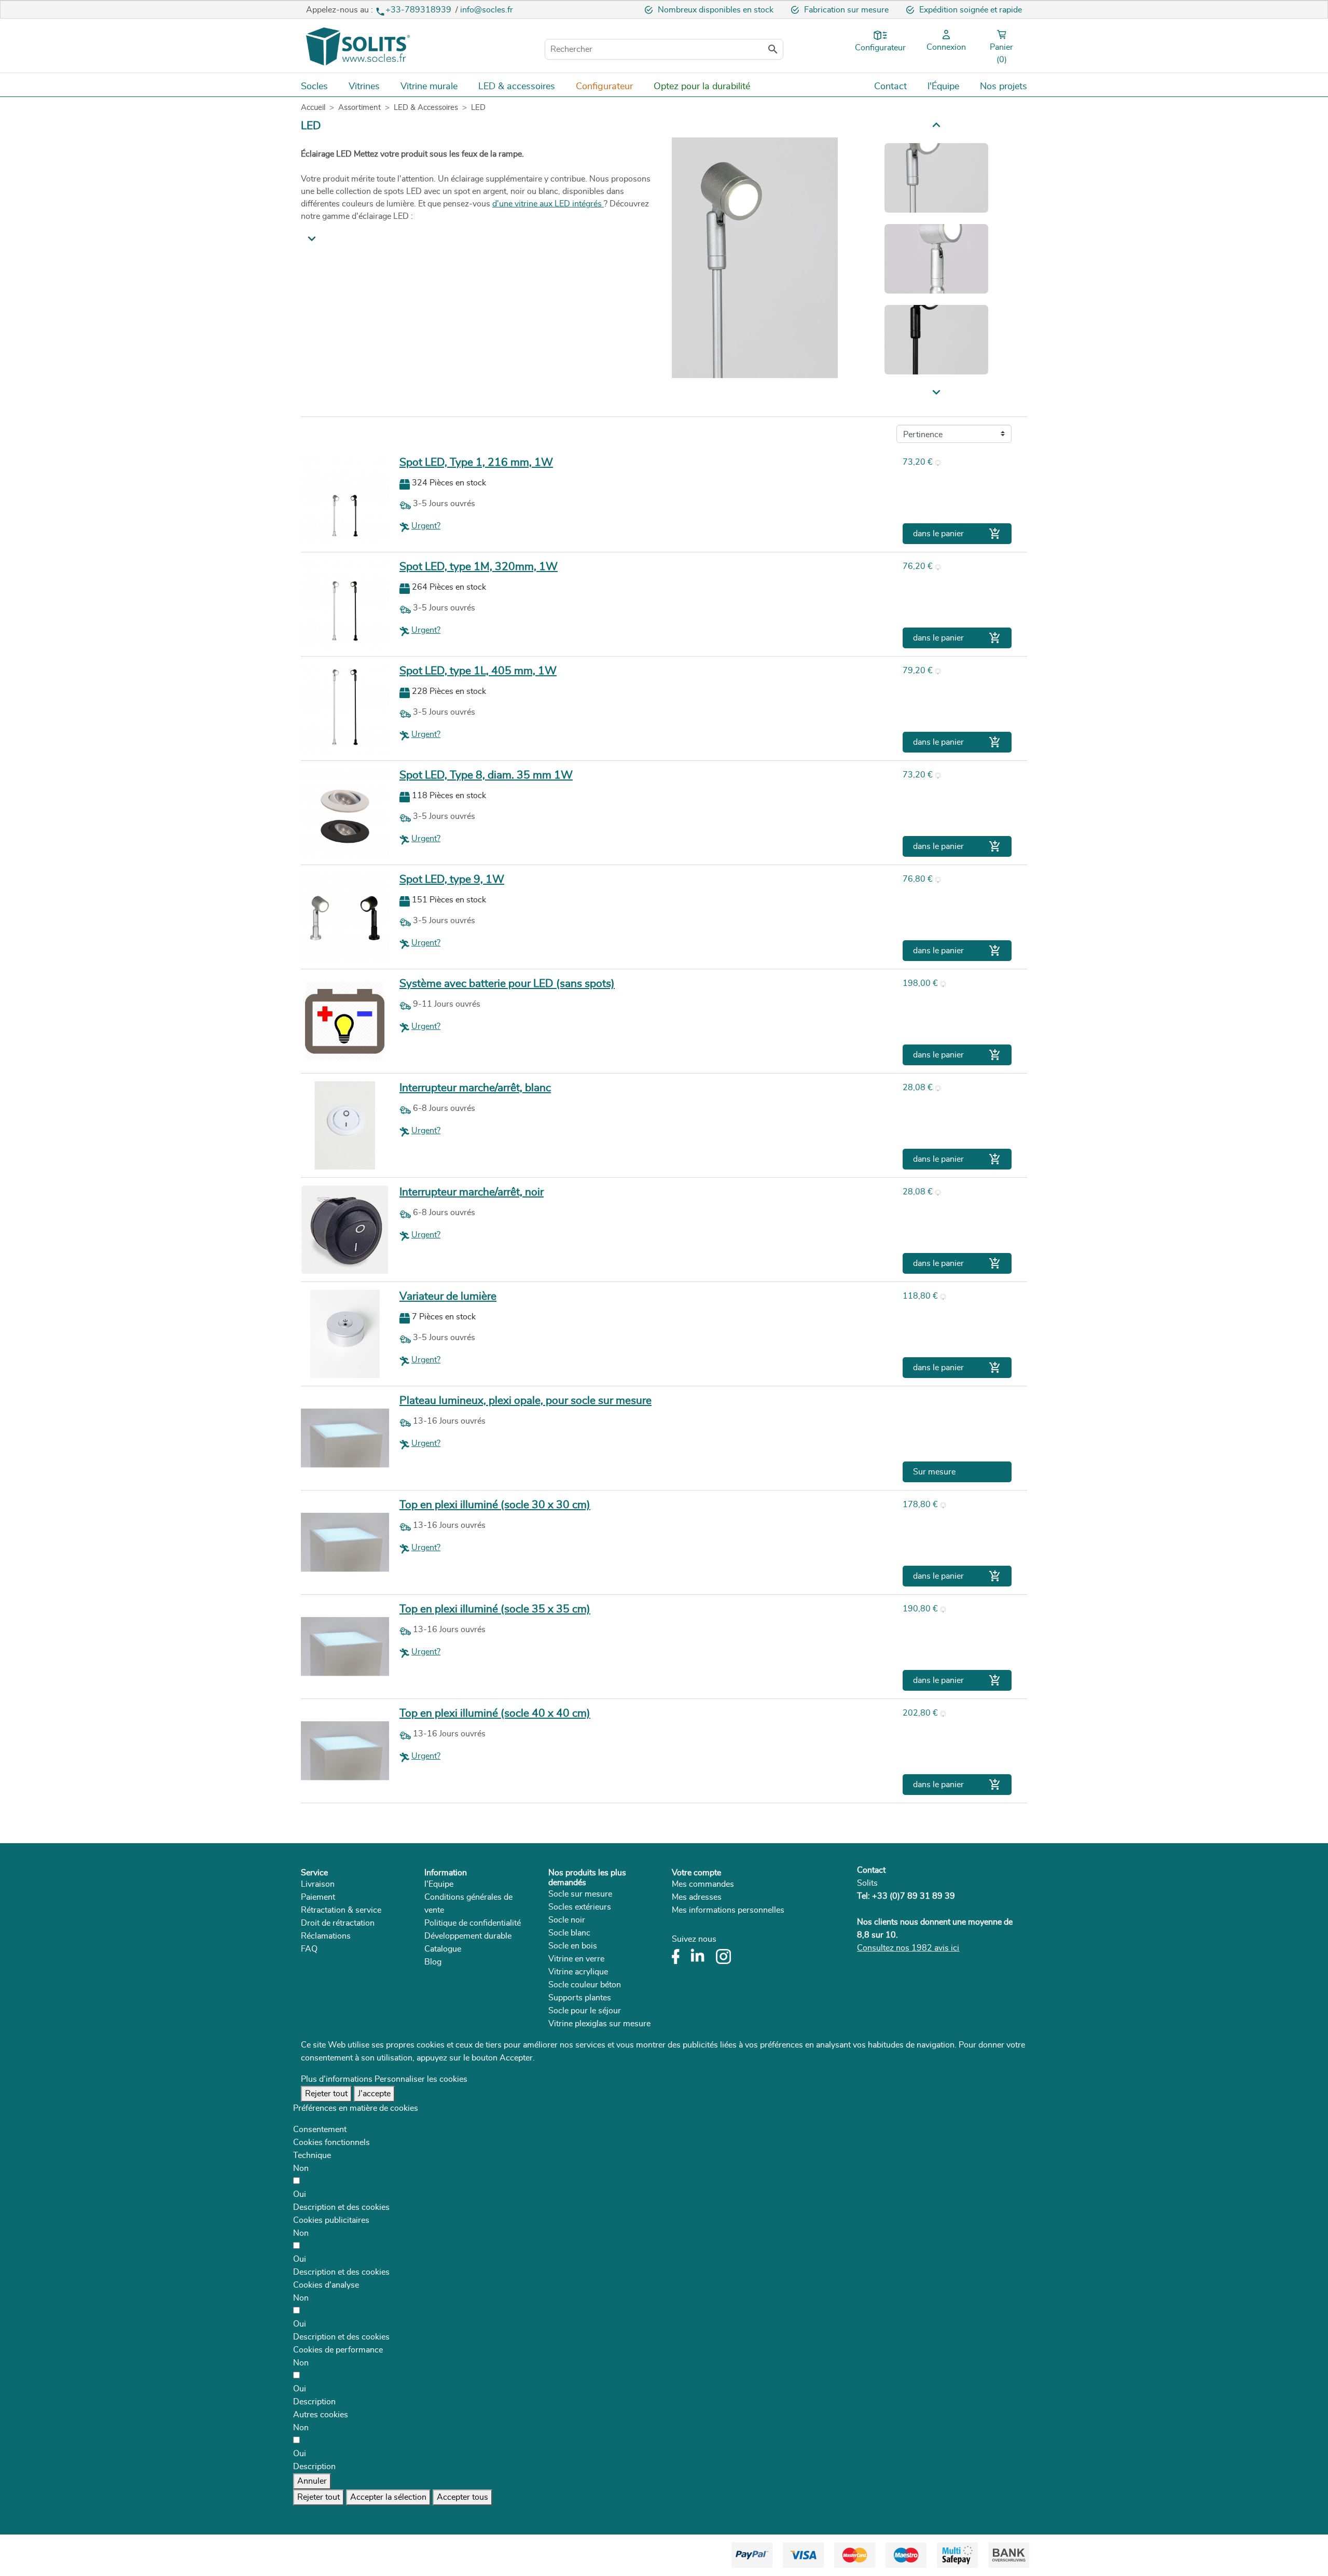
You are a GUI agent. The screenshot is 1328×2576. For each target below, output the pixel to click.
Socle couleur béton (585, 1985)
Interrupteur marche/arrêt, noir (472, 1192)
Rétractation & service (341, 1910)
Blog (433, 1962)
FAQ (309, 1949)
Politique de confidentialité (473, 1923)
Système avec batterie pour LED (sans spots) (507, 984)
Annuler (312, 2481)
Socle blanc (569, 1933)
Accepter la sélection (388, 2497)
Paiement (318, 1897)
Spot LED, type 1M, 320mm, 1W (479, 567)
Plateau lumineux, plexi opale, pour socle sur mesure (525, 1401)
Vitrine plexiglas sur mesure (599, 2024)
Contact (871, 1870)
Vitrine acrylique (578, 1972)
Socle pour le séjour (585, 2011)
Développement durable (468, 1936)
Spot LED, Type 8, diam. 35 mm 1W (486, 775)
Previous (936, 393)
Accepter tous (462, 2497)
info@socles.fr (487, 10)
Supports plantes (580, 1998)
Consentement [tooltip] (320, 2129)
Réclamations (326, 1936)
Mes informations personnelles (728, 1910)
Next (937, 124)
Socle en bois (573, 1946)
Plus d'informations (337, 2079)
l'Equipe (439, 1884)
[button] (341, 2207)
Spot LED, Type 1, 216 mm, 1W (476, 462)
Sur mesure (934, 1472)
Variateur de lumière (448, 1296)
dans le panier (957, 534)
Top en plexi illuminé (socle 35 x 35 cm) (495, 1609)
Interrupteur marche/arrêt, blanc (475, 1088)
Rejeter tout (326, 2094)
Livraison (318, 1884)
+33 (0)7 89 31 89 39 (914, 1896)
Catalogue (443, 1949)
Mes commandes (703, 1884)
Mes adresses (697, 1897)
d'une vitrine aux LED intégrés (548, 204)
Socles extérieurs (580, 1907)
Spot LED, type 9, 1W (452, 879)
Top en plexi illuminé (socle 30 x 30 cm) (495, 1505)
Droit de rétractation (338, 1923)
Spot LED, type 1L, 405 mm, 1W (478, 671)
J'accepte (374, 2094)
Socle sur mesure (580, 1894)
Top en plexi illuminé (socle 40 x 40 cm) (495, 1713)
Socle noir (567, 1920)
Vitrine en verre (576, 1959)
